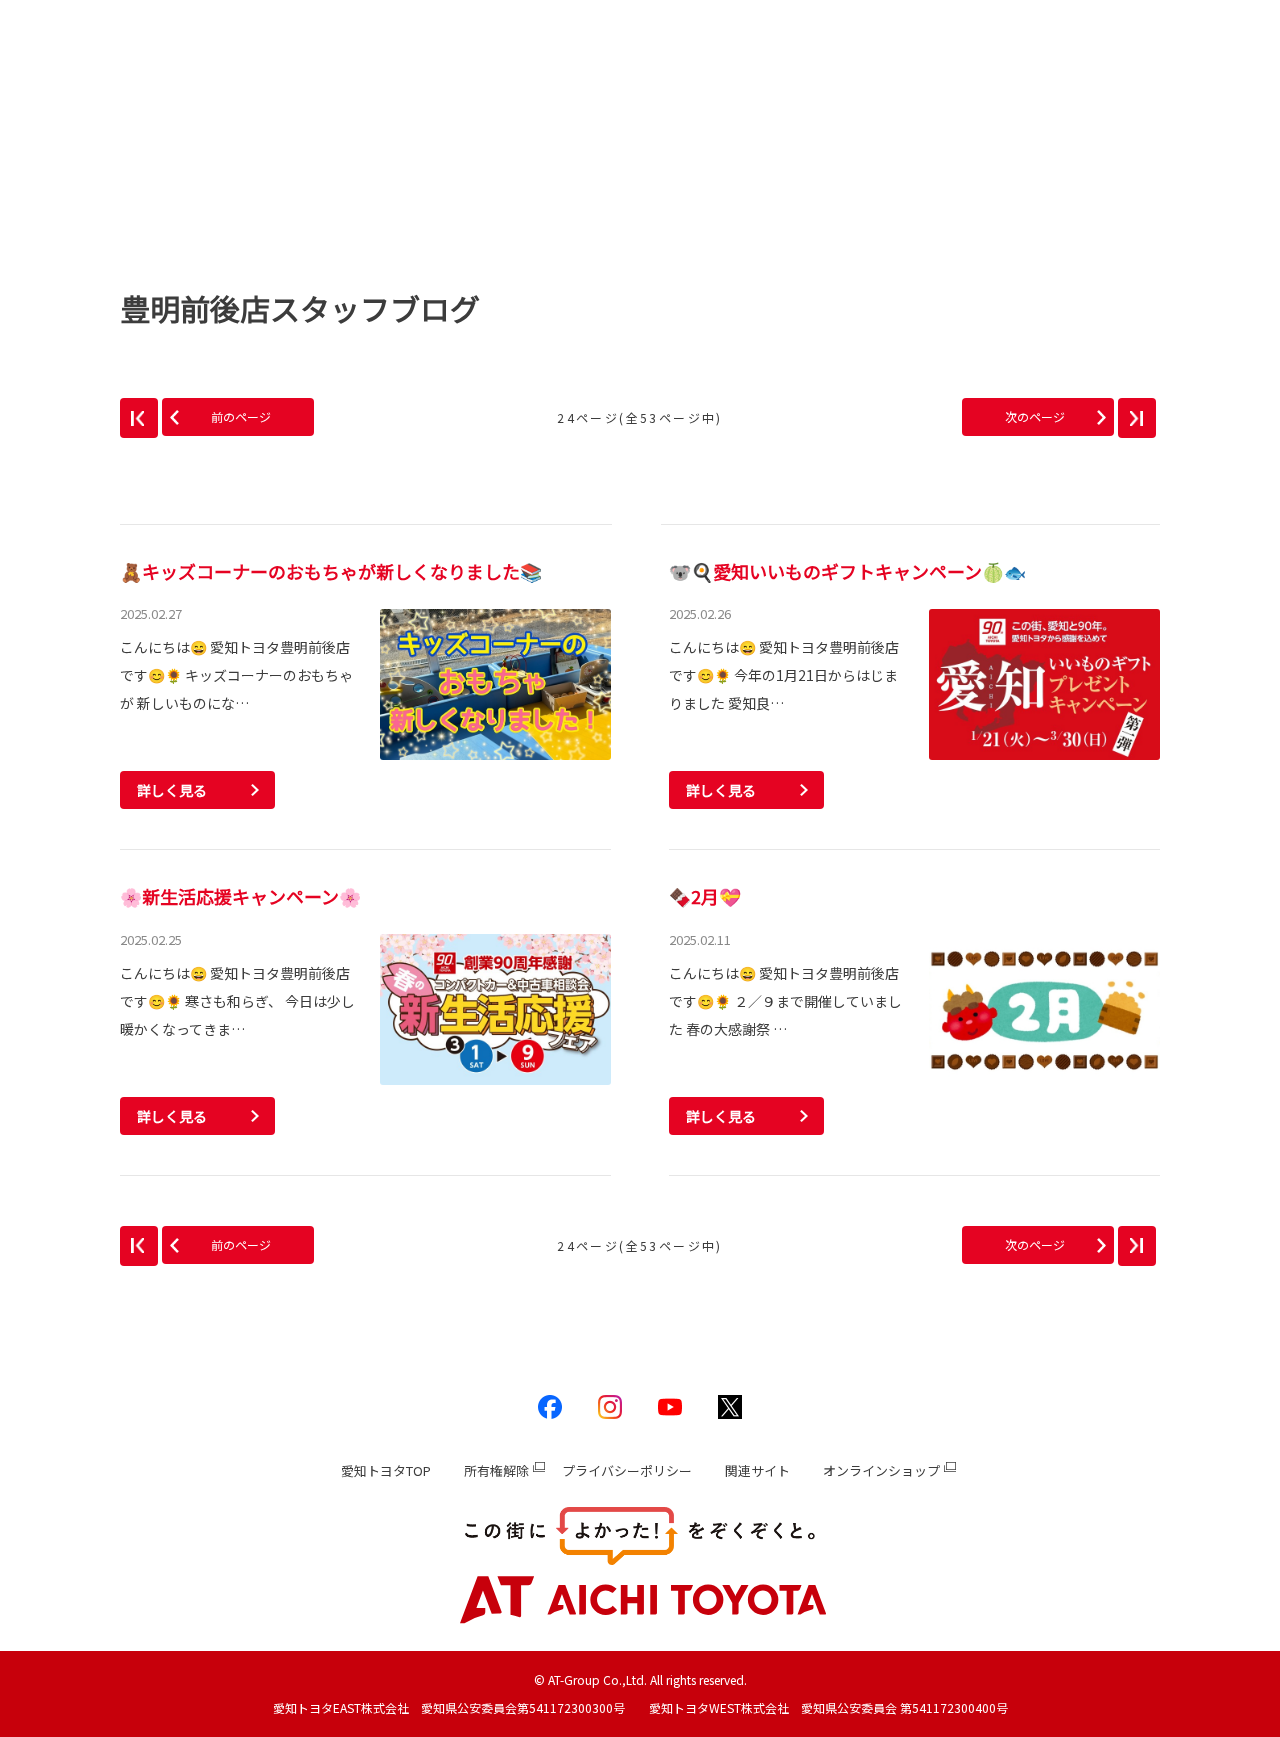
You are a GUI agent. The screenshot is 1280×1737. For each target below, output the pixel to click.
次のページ (1035, 416)
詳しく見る (172, 790)
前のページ (241, 416)
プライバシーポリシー (627, 1470)
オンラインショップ (881, 1470)
